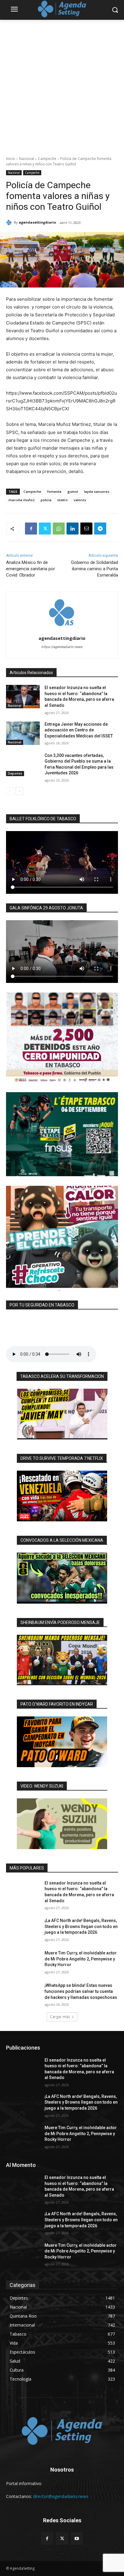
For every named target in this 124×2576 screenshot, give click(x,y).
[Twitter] (45, 529)
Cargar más (60, 2017)
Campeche (47, 159)
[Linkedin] (73, 529)
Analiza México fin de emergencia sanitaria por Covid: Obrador (31, 569)
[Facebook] (31, 529)
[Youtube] (77, 2538)
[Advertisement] (62, 85)
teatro (63, 500)
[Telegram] (100, 529)
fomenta (54, 491)
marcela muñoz (22, 500)
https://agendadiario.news (62, 647)
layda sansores (97, 491)
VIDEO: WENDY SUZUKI (42, 1786)
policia (46, 500)
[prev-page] (10, 791)
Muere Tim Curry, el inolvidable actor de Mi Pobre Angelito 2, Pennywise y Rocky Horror (81, 1959)
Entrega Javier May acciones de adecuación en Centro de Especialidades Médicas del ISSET (79, 730)
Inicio (11, 159)
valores (80, 500)
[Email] (86, 529)
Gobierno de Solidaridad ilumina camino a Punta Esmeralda (95, 569)
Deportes (15, 773)
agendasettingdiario (37, 222)
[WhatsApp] (59, 529)
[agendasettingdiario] (10, 222)
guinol (73, 491)
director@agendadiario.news (61, 2496)
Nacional (26, 159)
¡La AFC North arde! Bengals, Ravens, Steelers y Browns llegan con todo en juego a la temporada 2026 (81, 1926)
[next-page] (19, 791)
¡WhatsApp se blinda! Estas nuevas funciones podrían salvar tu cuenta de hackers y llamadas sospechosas (81, 1991)
